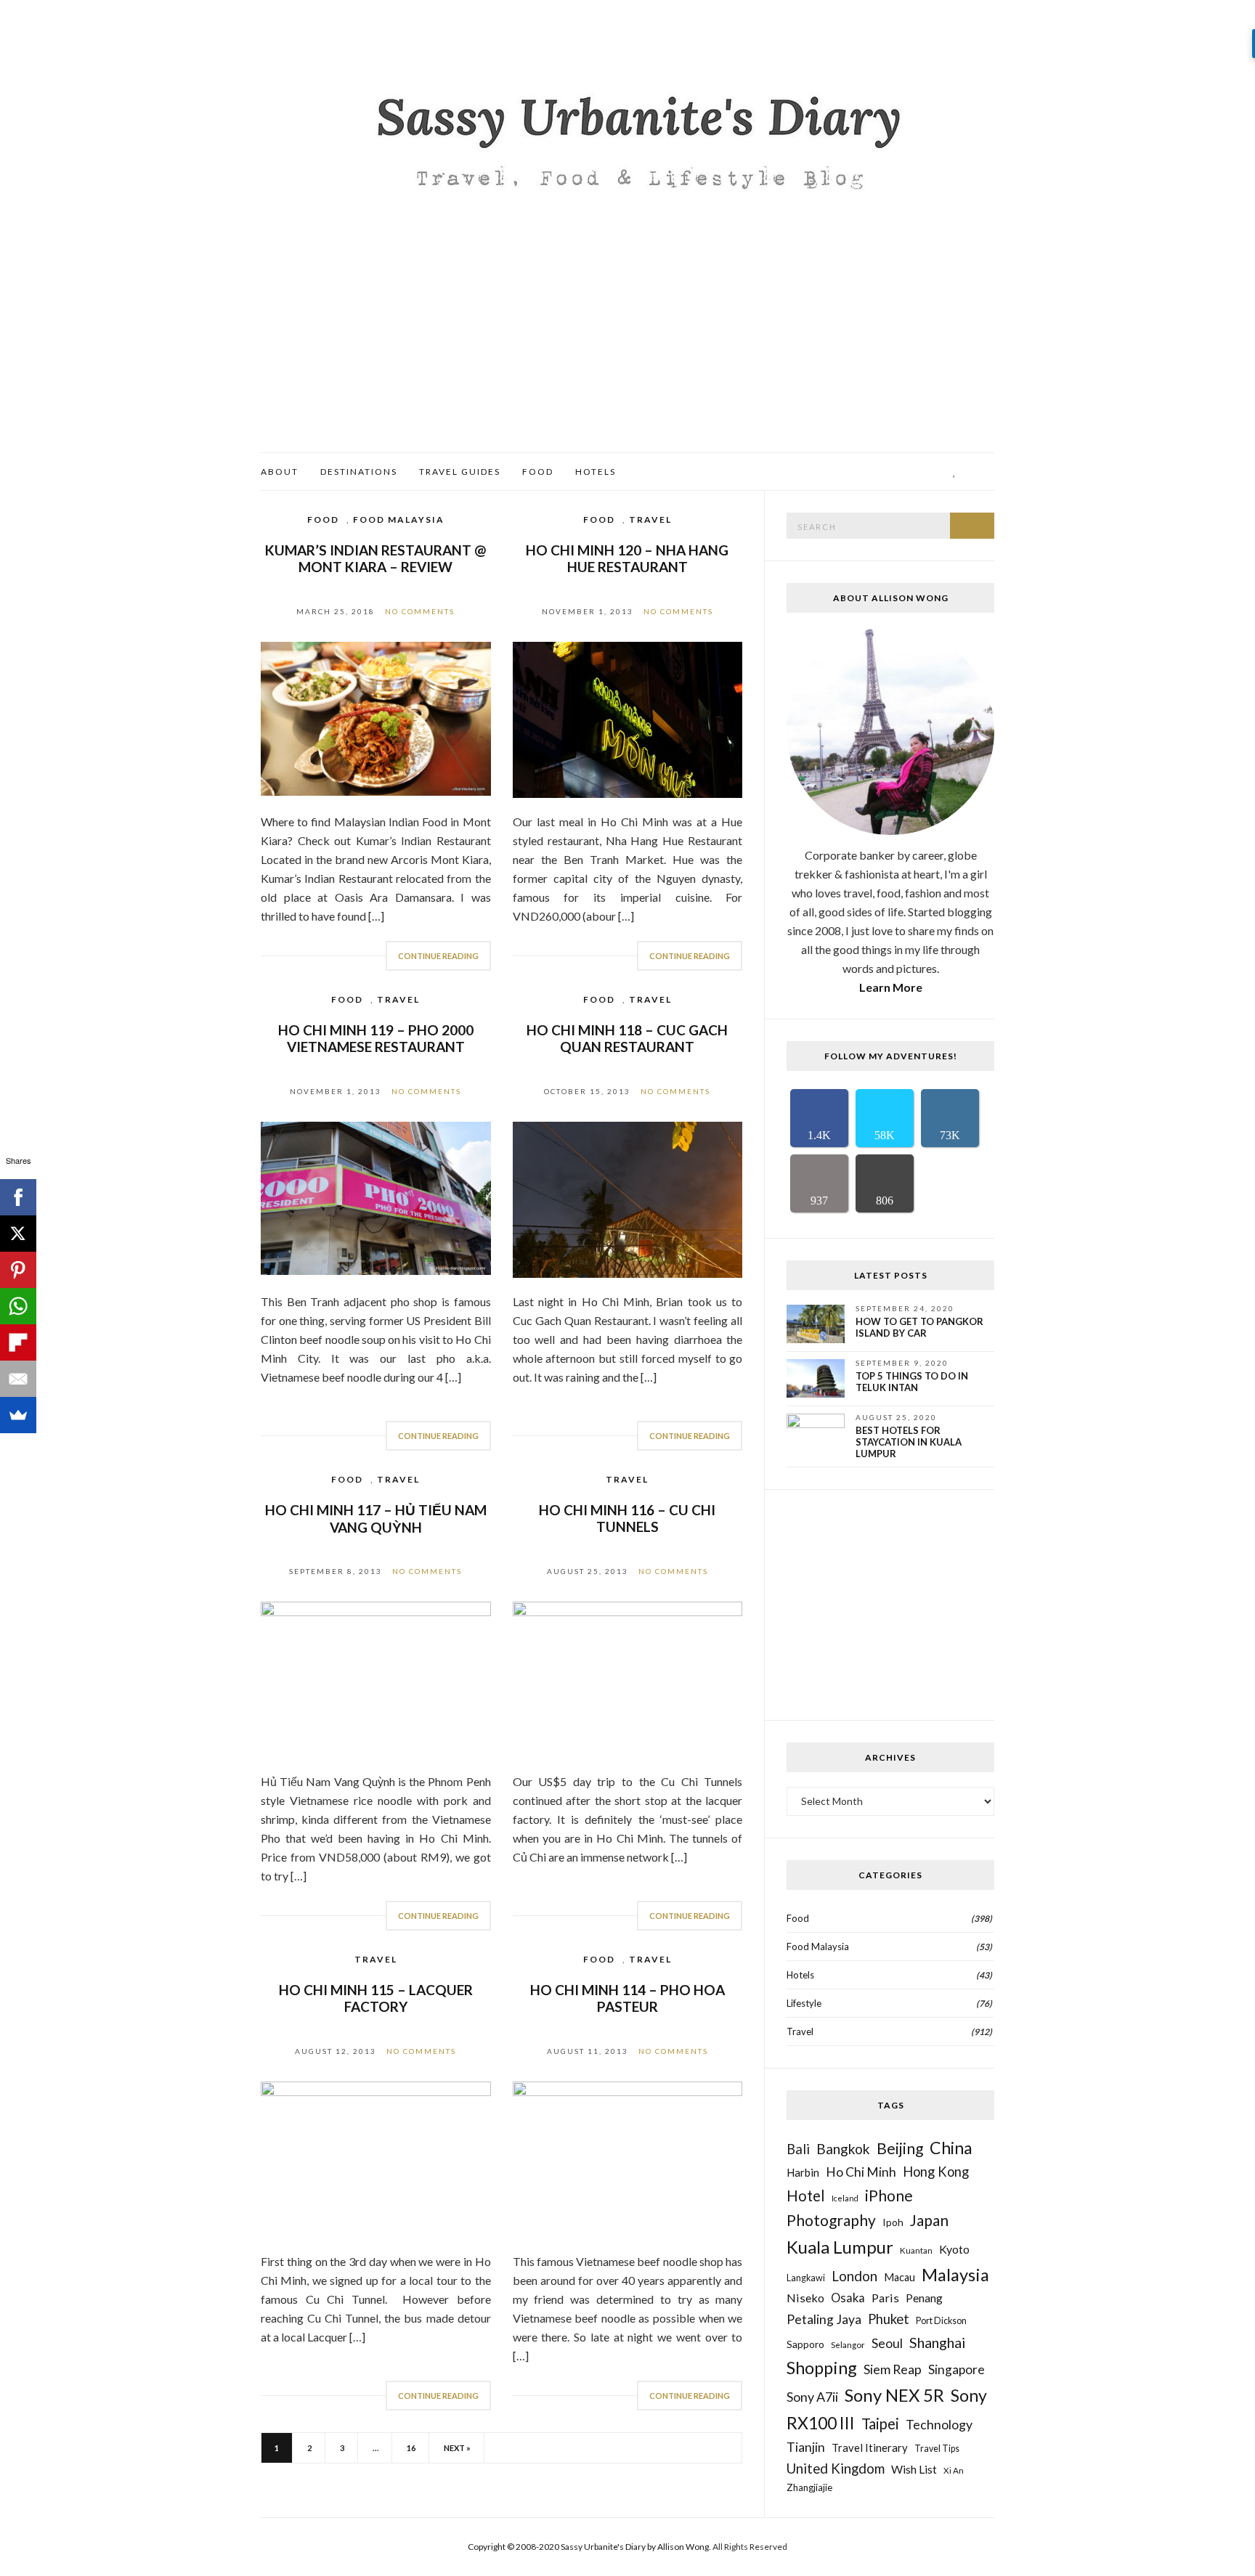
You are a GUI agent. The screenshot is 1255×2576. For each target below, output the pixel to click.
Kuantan (916, 2250)
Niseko (805, 2298)
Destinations (359, 472)
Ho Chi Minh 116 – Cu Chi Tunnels (627, 1518)
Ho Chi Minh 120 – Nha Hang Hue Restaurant (627, 558)
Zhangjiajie (809, 2487)
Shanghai (937, 2342)
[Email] (18, 1379)
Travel (650, 519)
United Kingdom (836, 2468)
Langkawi (806, 2278)
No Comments (420, 611)
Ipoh (893, 2222)
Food (538, 472)
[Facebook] (18, 1197)
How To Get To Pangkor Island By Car (919, 1327)
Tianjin (806, 2447)
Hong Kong (936, 2172)
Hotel (806, 2196)
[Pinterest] (18, 1270)
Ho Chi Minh (861, 2172)
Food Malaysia (399, 519)
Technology (939, 2424)
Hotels (596, 472)
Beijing (900, 2148)
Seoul (887, 2343)
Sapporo (805, 2344)
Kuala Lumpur (840, 2247)
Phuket (889, 2319)
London (854, 2276)
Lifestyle (804, 2003)
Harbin (803, 2172)
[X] (18, 1234)
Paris (885, 2298)
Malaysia (955, 2275)
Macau (899, 2277)
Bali (798, 2149)
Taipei (880, 2424)
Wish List (914, 2469)
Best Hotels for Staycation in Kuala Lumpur (909, 1442)
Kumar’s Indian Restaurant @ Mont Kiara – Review (375, 558)
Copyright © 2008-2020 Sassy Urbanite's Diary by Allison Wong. (590, 2547)
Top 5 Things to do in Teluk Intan (912, 1382)
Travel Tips (937, 2449)
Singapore (957, 2369)
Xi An (954, 2470)
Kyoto (954, 2249)
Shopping (822, 2368)
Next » (457, 2448)
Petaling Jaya (824, 2319)
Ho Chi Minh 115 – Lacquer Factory (376, 1998)
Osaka (848, 2298)
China (951, 2148)
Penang (924, 2298)
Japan (929, 2220)
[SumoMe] (18, 1415)
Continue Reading (438, 956)
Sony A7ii (812, 2397)
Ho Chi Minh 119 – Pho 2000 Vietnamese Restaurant (376, 1038)
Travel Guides (460, 472)
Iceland (845, 2198)
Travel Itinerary (870, 2447)
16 (411, 2448)
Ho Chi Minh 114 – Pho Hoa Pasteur (627, 1998)
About (280, 472)
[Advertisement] (627, 343)
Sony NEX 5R (894, 2395)
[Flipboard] (18, 1342)
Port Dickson (941, 2321)
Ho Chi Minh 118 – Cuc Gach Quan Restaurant (627, 1038)
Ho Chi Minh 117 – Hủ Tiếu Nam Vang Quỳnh (376, 1519)
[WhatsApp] (18, 1306)
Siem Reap (893, 2369)
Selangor (848, 2344)
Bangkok (843, 2149)
